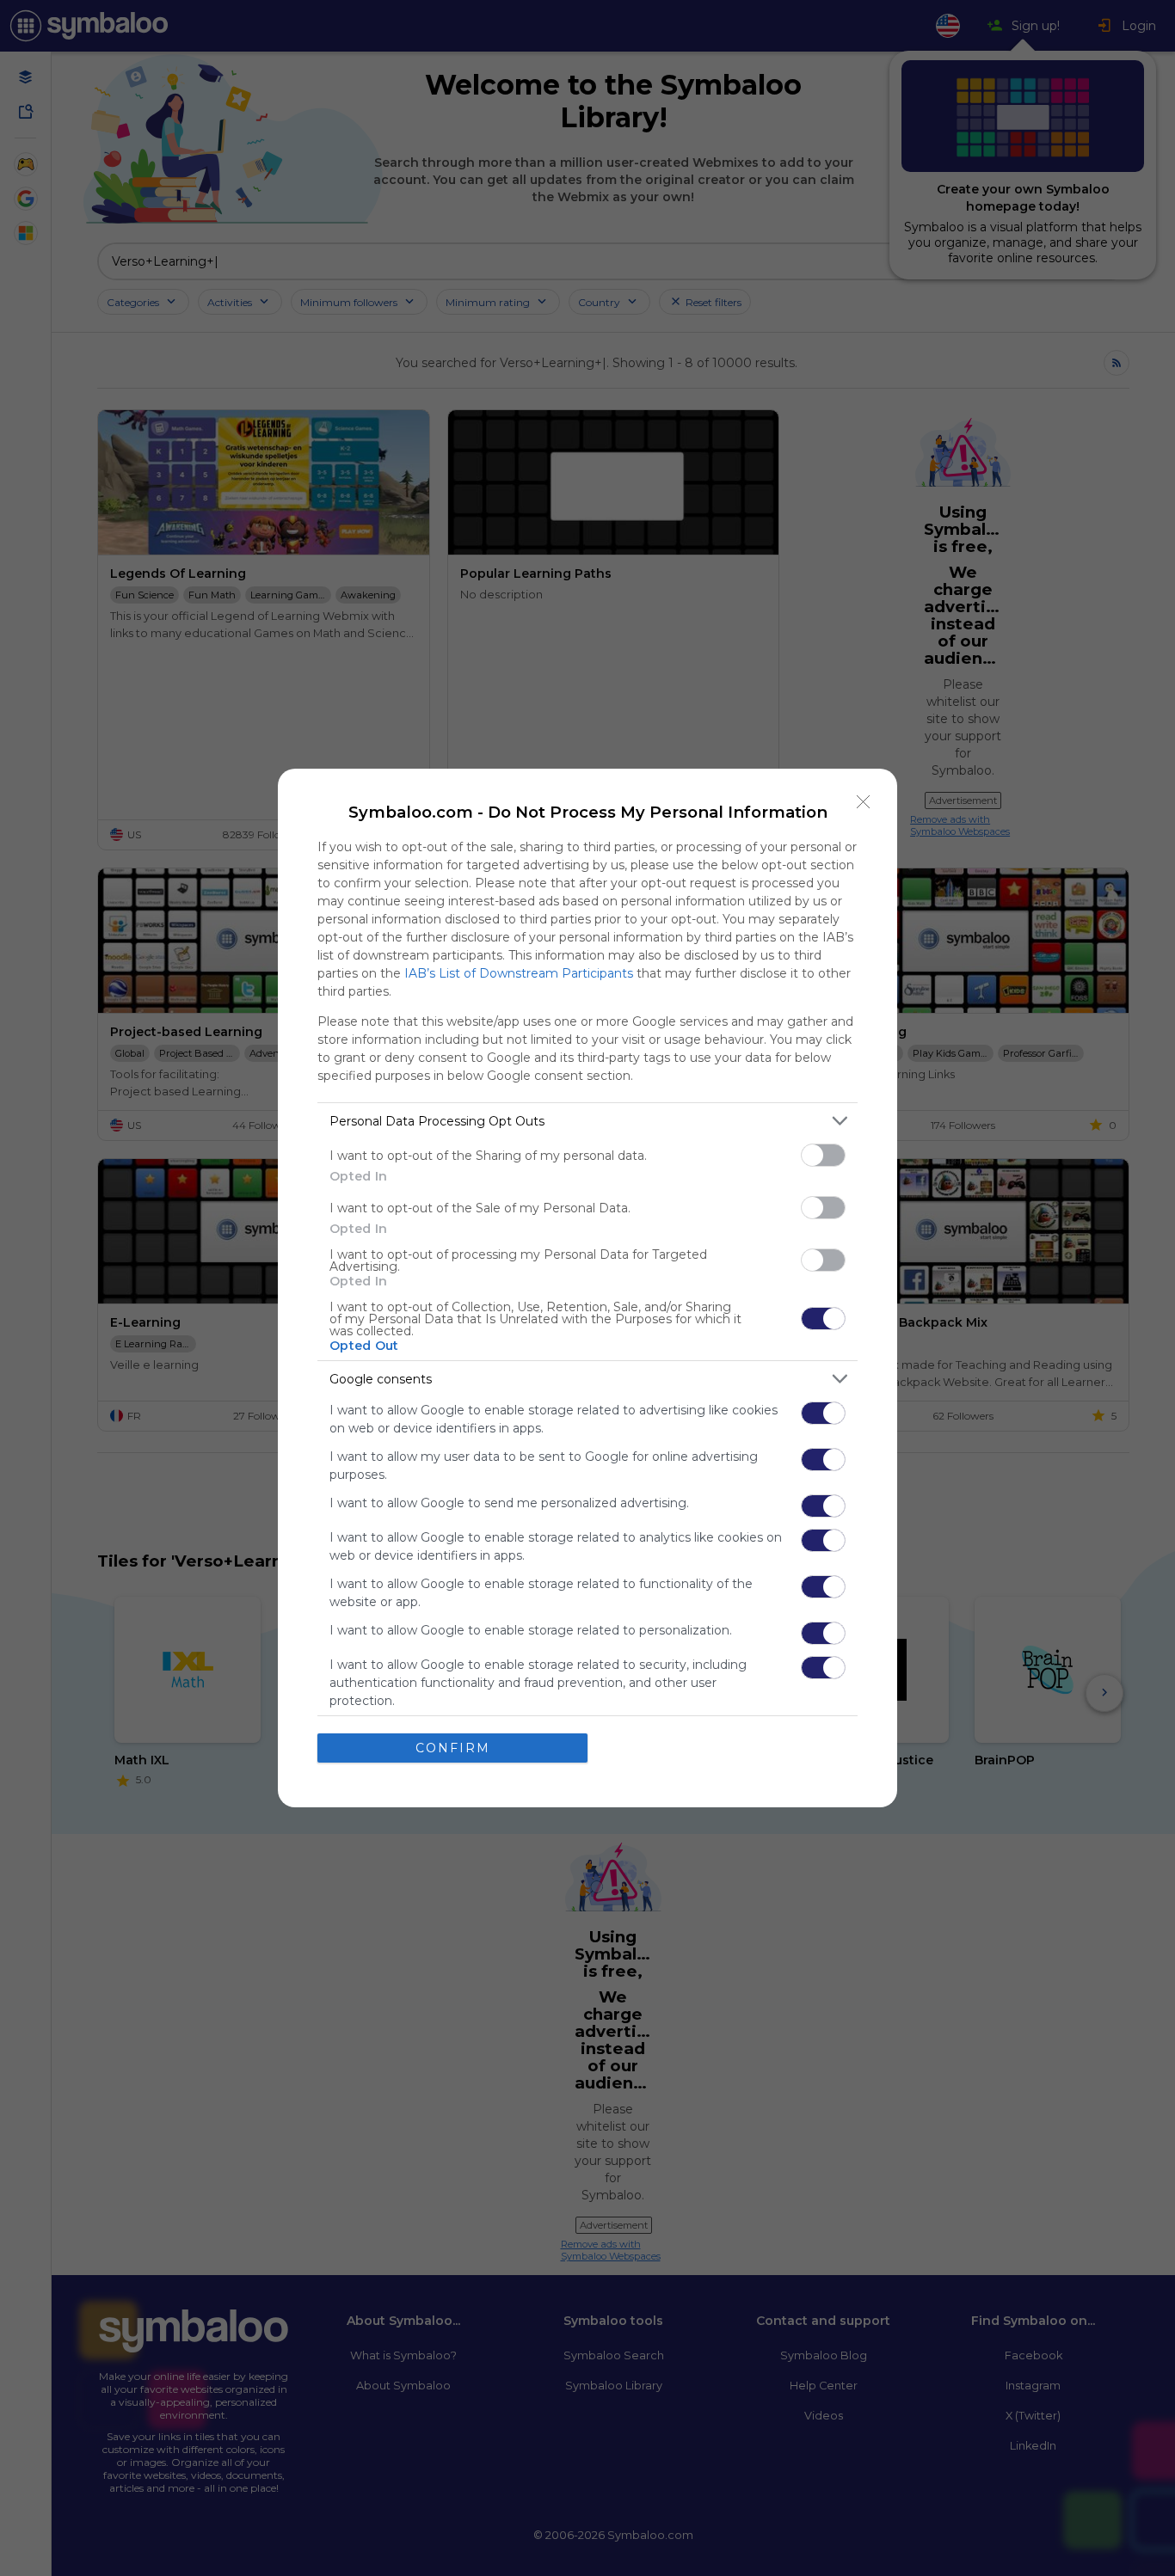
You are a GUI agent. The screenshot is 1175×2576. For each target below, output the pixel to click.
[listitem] (587, 1121)
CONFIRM (453, 1748)
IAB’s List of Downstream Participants (519, 973)
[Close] (864, 802)
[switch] (823, 1155)
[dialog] (587, 1288)
